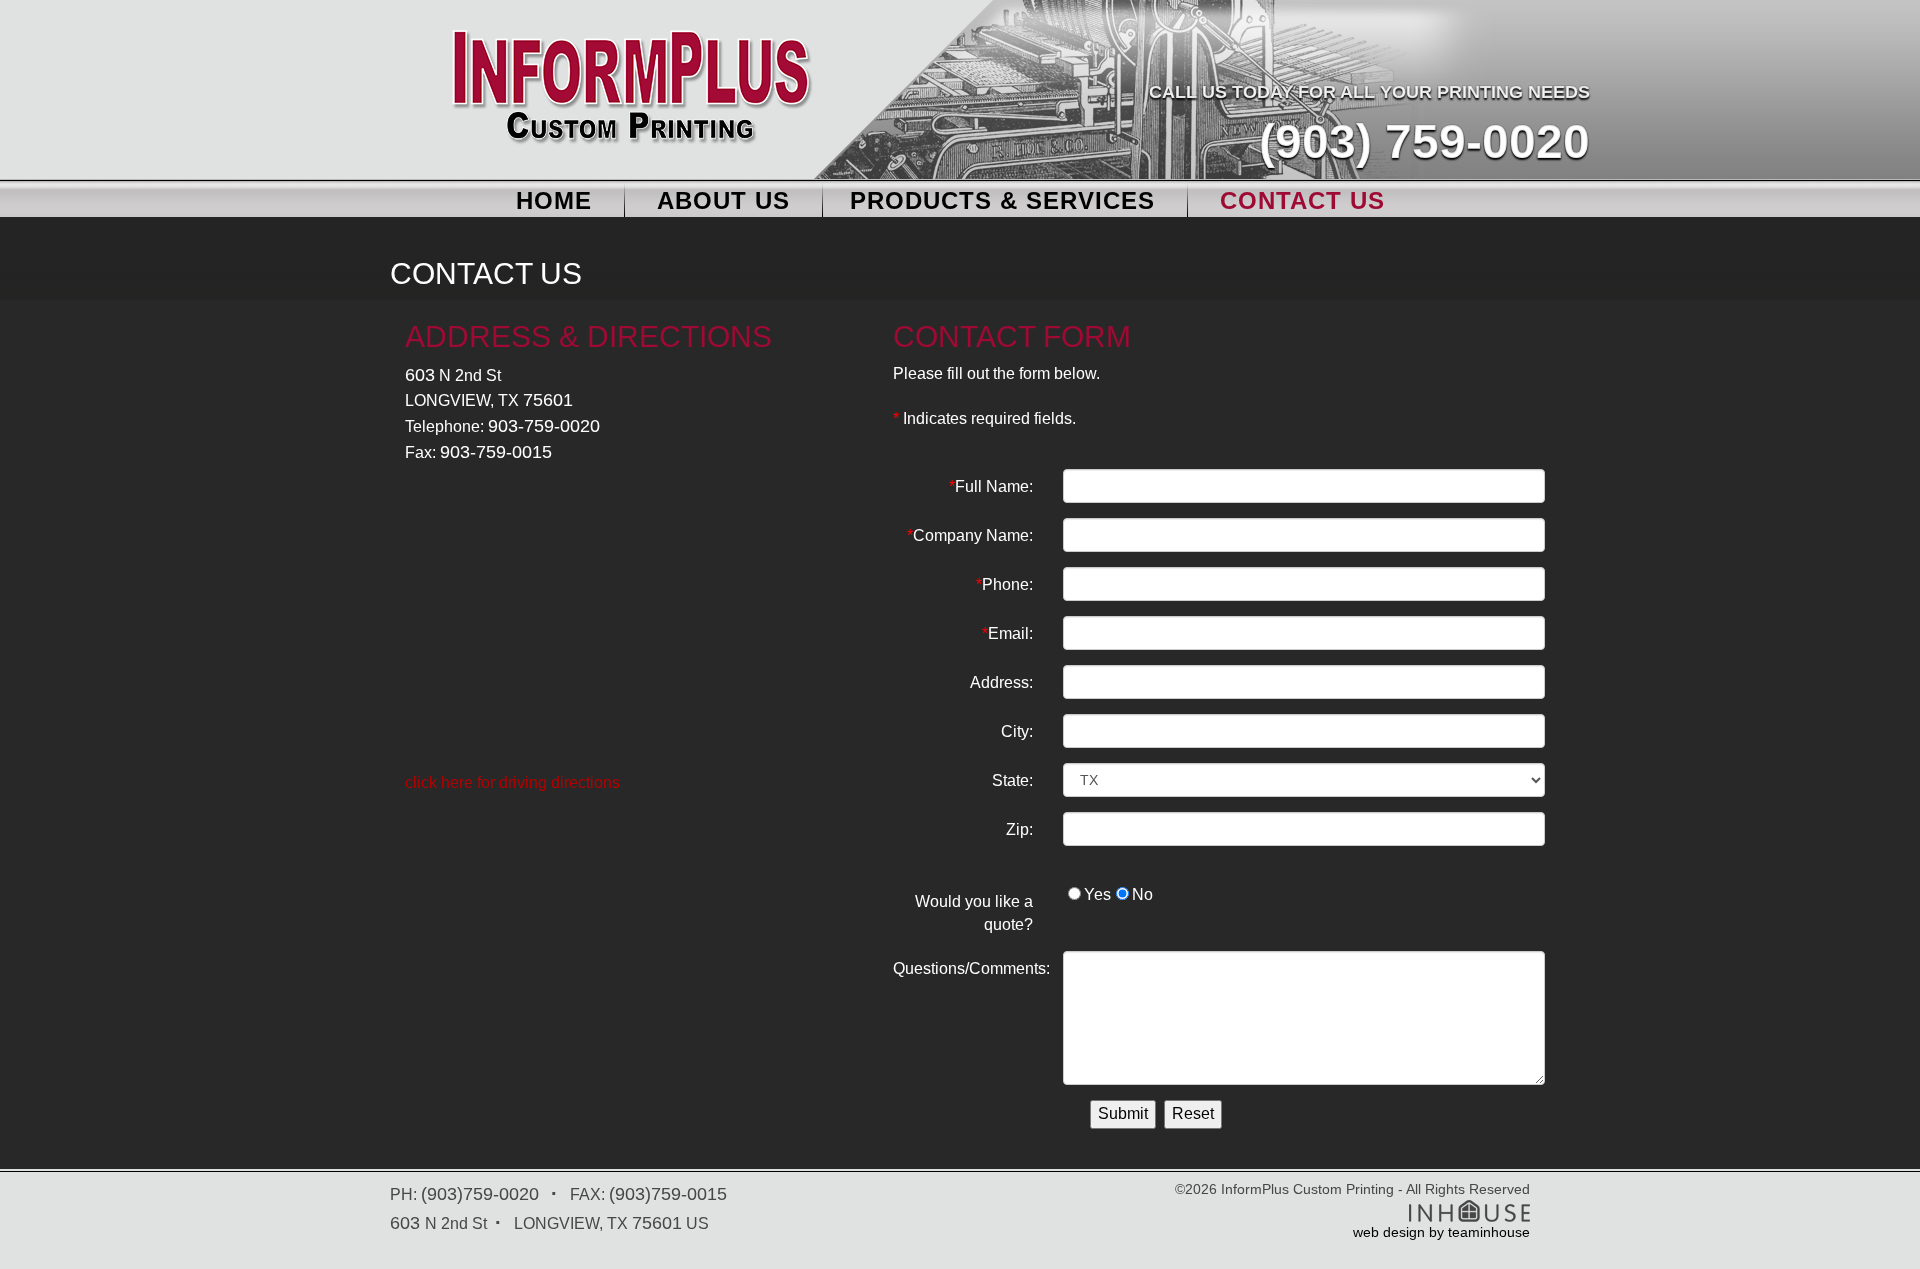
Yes (1097, 894)
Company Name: (970, 535)
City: (1017, 731)
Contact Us (1302, 200)
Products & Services (1002, 200)
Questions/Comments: (971, 968)
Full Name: (991, 486)
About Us (723, 200)
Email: (1007, 633)
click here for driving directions (512, 782)
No (1142, 894)
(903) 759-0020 (1424, 141)
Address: (1001, 682)
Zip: (1019, 829)
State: (1012, 780)
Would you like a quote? (974, 913)
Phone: (1004, 584)
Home (554, 200)
